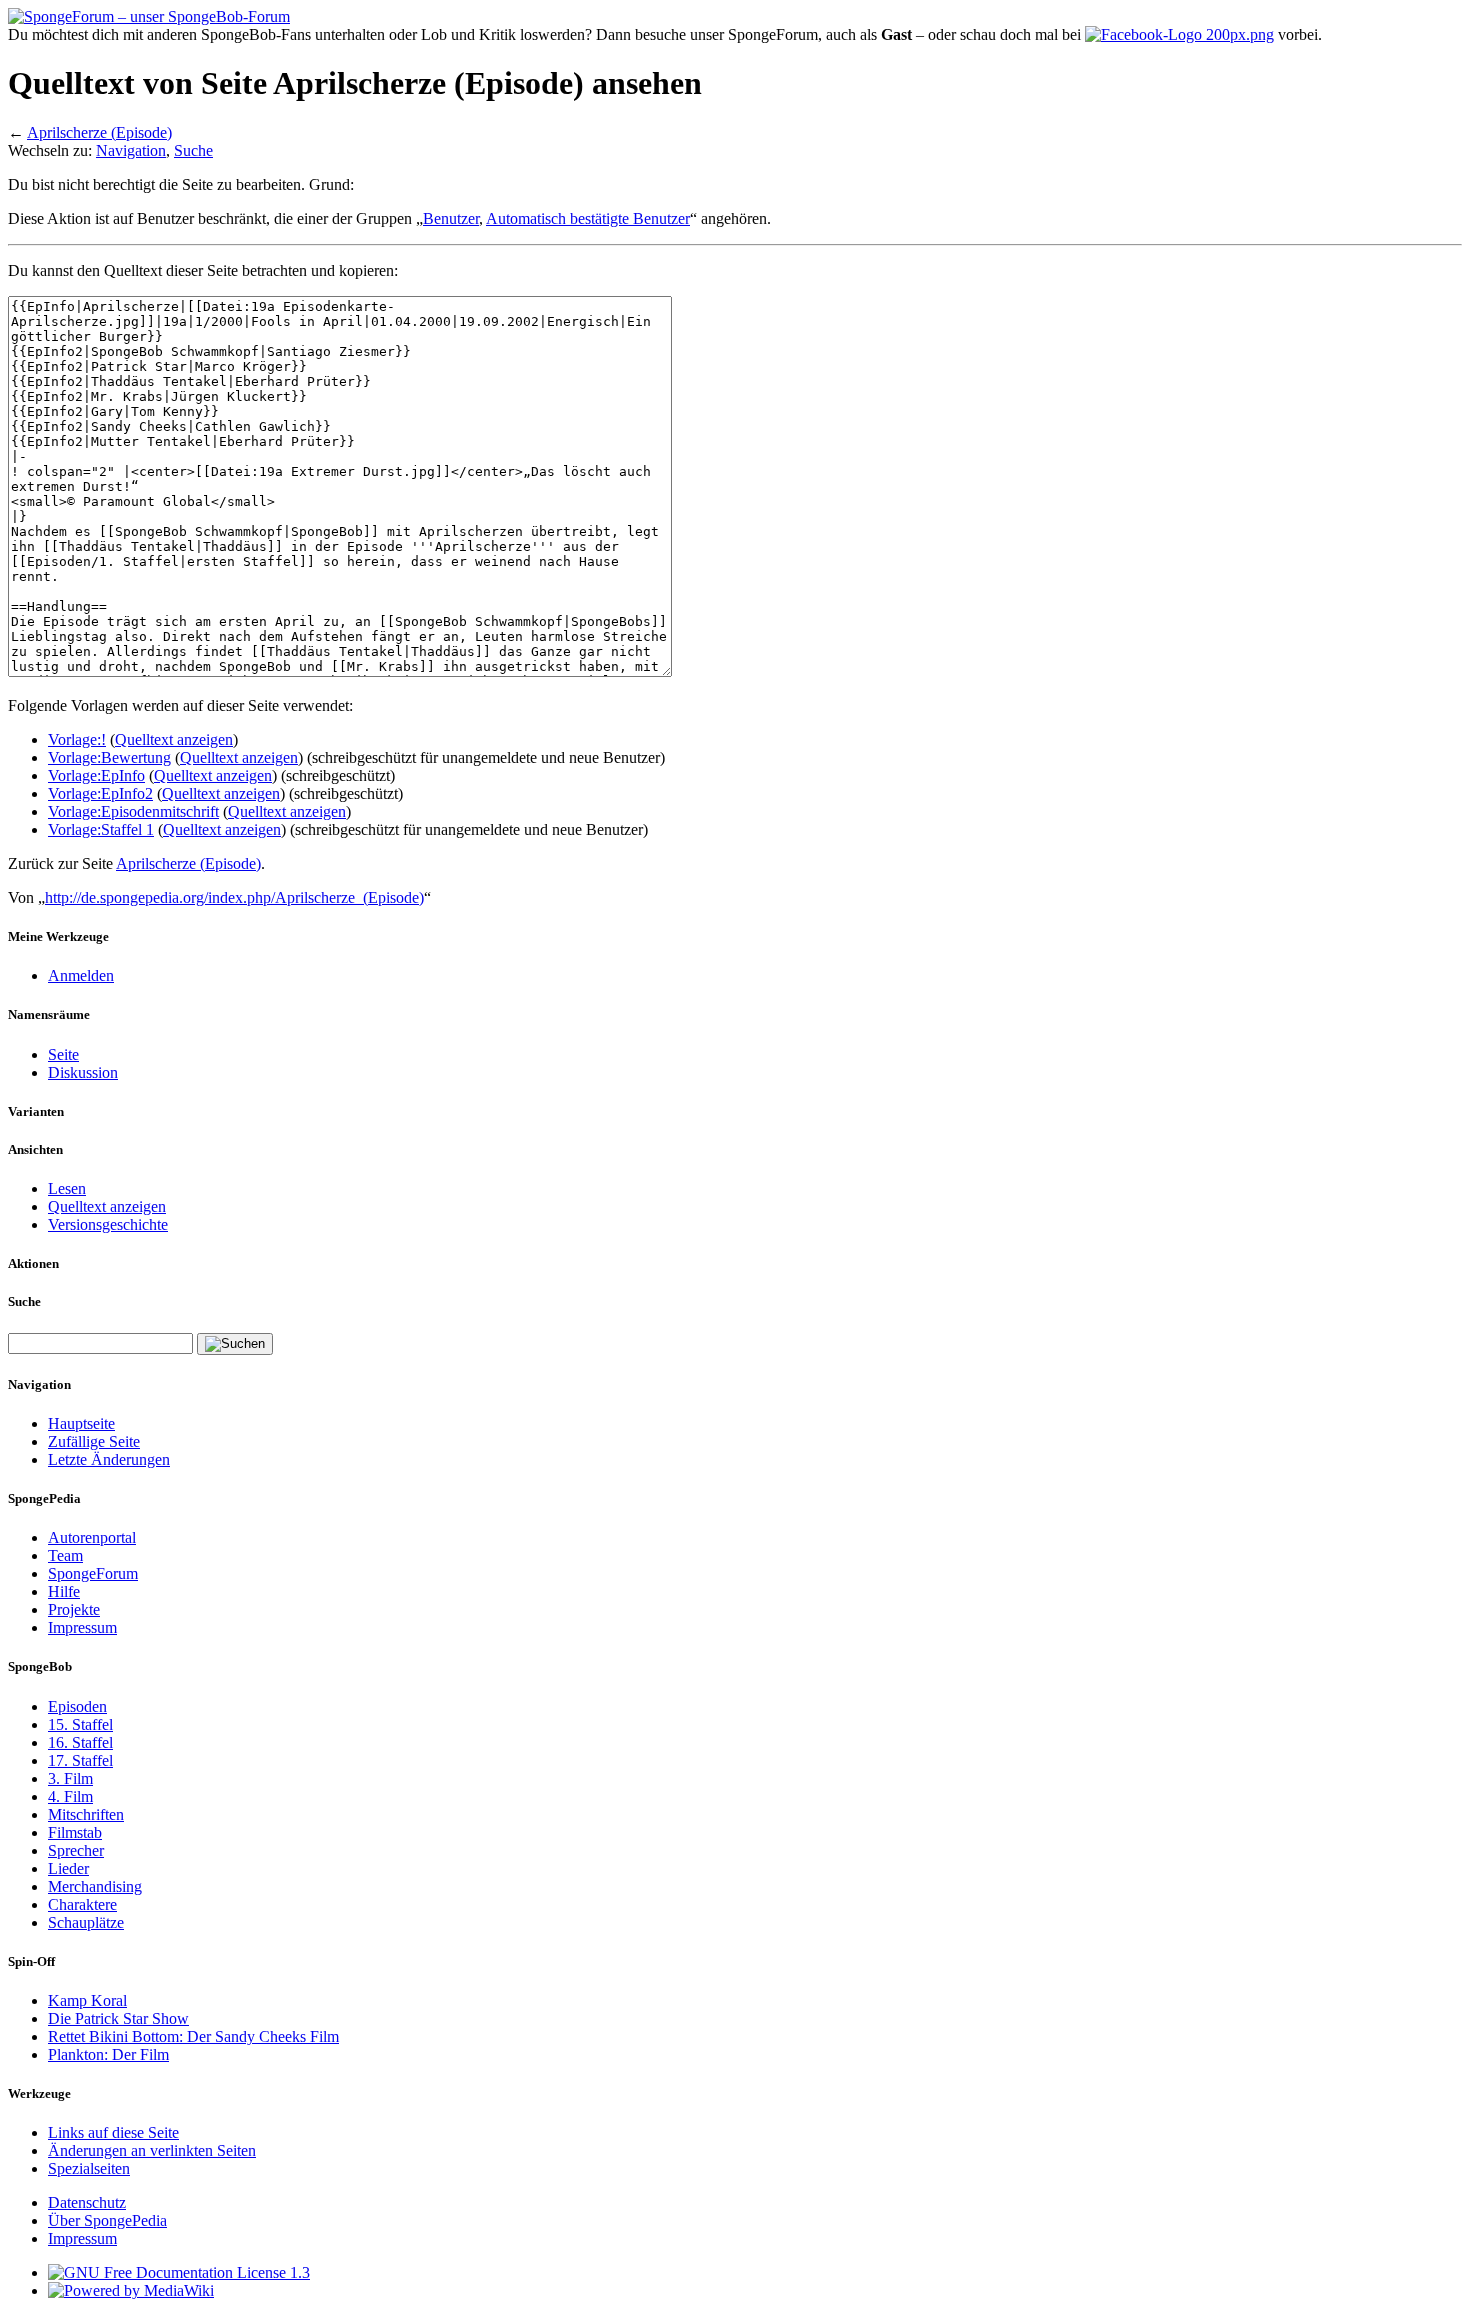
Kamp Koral (87, 2000)
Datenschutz (87, 2202)
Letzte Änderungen (109, 1459)
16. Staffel (80, 1742)
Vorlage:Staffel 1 (101, 829)
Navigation (131, 150)
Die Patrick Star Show (118, 2018)
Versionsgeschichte (108, 1224)
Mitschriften (86, 1814)
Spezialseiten (89, 2168)
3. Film (70, 1778)
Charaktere (82, 1904)
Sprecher (76, 1850)
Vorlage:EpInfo (96, 775)
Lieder (68, 1868)
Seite (63, 1054)
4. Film (70, 1796)
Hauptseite (81, 1423)
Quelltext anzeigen (174, 739)
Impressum (82, 1627)
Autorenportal (92, 1537)
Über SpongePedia (107, 2220)
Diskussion (83, 1072)
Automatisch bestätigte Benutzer (588, 218)
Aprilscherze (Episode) (99, 132)
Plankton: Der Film (108, 2054)
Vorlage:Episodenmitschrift (133, 811)
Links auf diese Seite (113, 2132)
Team (65, 1555)
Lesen (67, 1188)
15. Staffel (80, 1724)
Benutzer (451, 218)
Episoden (77, 1706)
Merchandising (95, 1886)
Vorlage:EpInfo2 (100, 793)
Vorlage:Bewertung (109, 757)
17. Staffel (80, 1760)
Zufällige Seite (94, 1441)
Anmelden (81, 975)
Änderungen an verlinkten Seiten (152, 2150)
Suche (193, 150)
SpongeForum (93, 1573)
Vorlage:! (77, 739)
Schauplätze (86, 1922)
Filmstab (75, 1832)
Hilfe (64, 1591)
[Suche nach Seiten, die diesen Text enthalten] (235, 1344)
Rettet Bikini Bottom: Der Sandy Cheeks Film (193, 2036)
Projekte (74, 1609)
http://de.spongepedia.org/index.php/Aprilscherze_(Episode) (234, 897)
